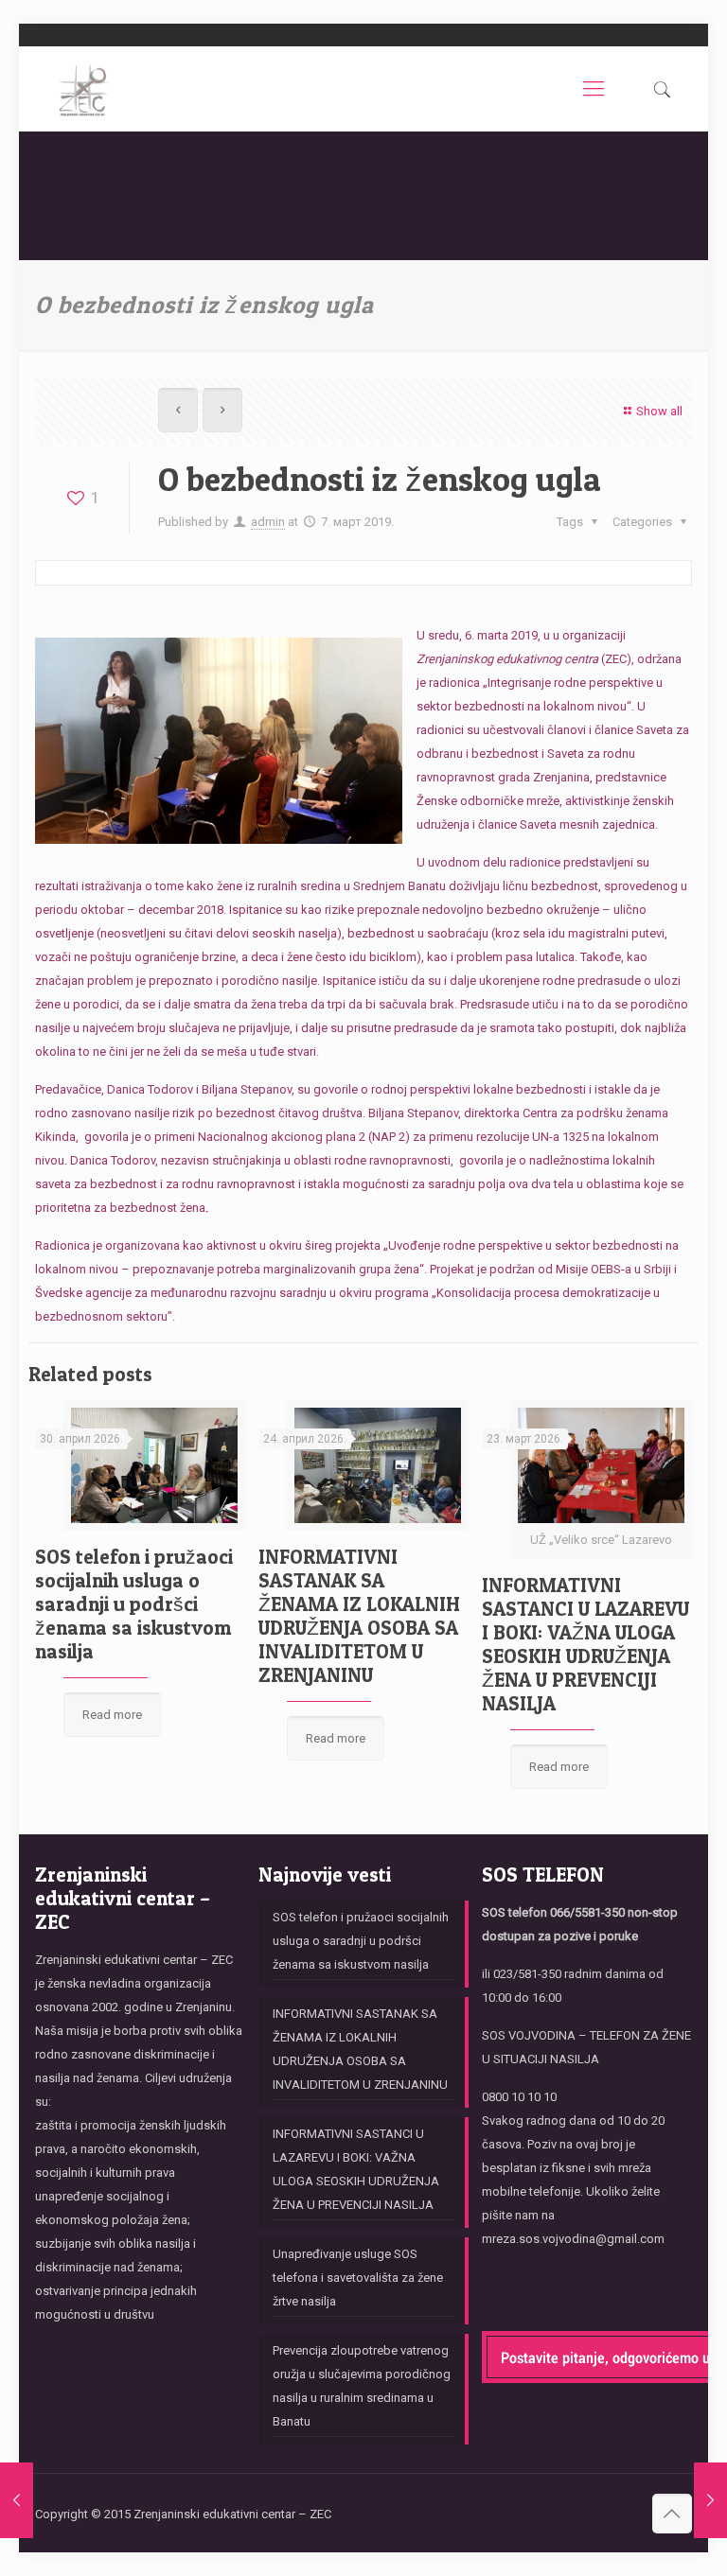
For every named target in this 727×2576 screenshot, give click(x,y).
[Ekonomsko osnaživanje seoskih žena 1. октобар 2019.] (710, 2500)
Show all (659, 411)
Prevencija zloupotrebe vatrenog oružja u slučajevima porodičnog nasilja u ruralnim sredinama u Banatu (362, 2386)
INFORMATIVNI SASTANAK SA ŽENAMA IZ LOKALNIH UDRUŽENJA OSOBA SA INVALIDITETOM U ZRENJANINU (359, 1616)
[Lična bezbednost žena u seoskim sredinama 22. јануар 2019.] (17, 2500)
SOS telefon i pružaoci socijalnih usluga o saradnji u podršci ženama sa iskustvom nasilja (134, 1604)
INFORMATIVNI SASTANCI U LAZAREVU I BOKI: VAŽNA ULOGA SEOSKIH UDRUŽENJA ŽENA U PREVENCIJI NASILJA (585, 1644)
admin (268, 522)
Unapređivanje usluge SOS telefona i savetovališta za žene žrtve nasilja (358, 2278)
